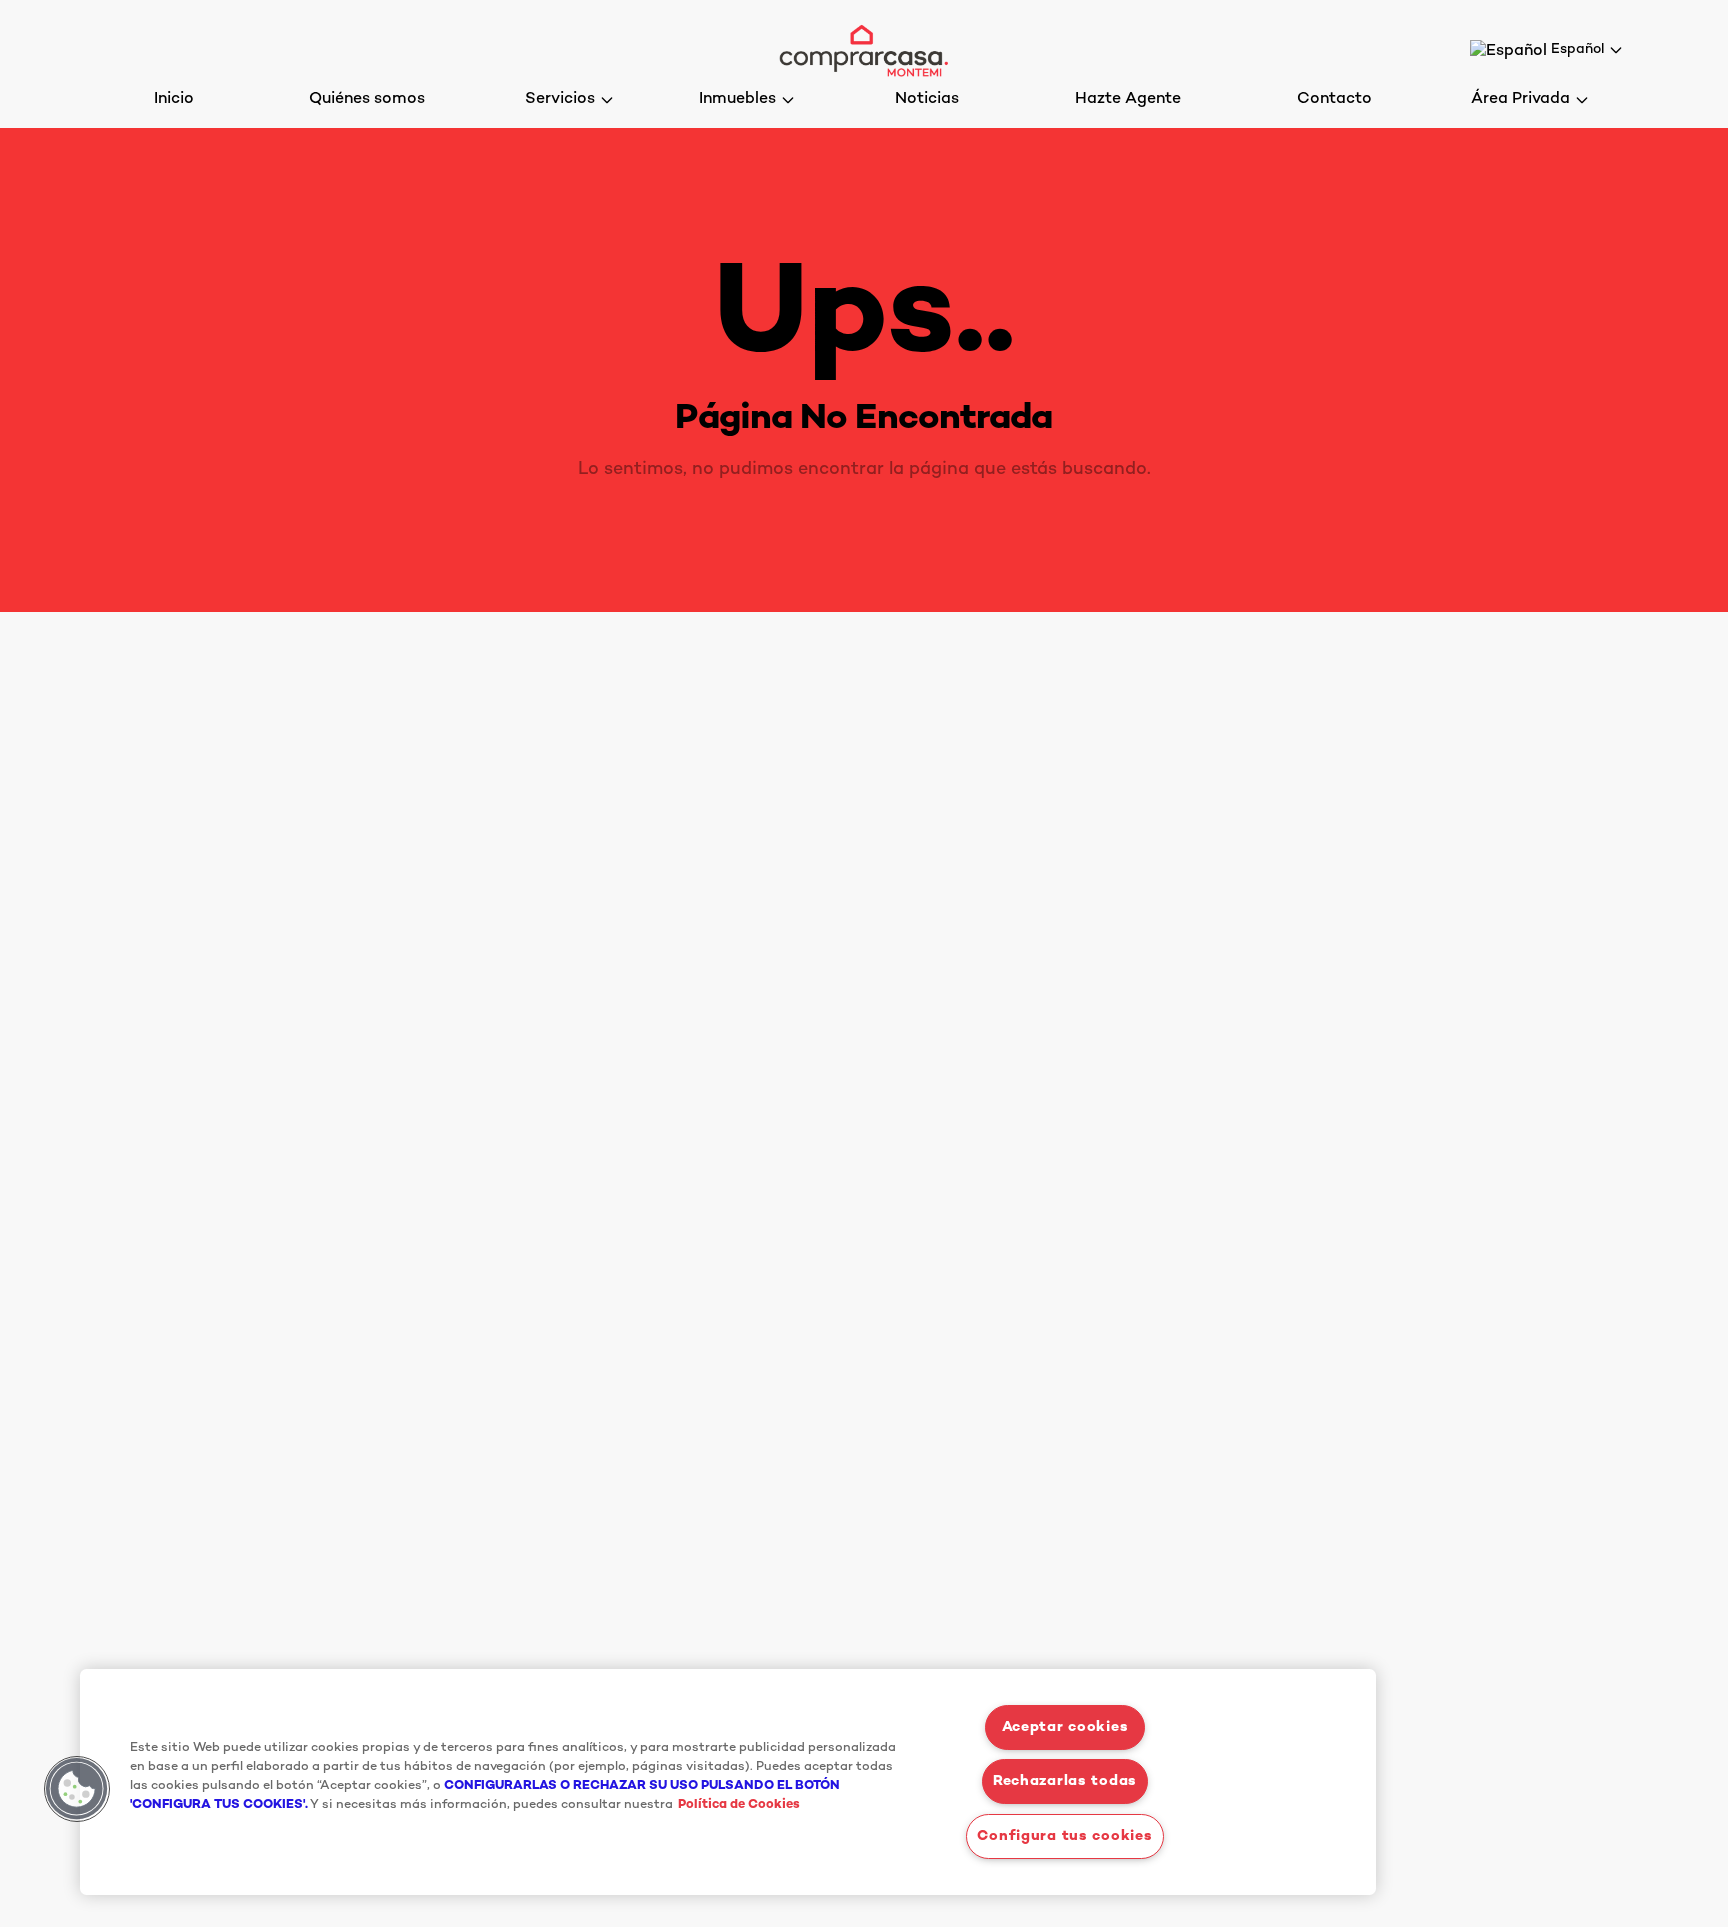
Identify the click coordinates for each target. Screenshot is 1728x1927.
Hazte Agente (1128, 99)
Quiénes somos (367, 99)
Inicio (174, 99)
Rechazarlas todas (1065, 1781)
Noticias (927, 99)
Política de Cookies (739, 1805)
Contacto (1334, 99)
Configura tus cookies (1064, 1836)
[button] (77, 1789)
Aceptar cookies (1065, 1727)
